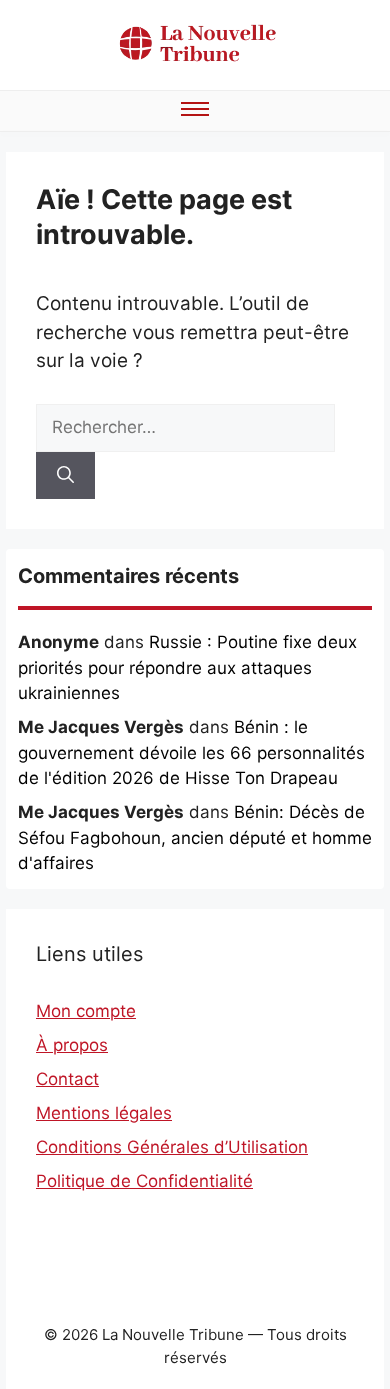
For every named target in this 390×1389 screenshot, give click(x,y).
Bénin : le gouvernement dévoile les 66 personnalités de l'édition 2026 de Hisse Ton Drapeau (191, 752)
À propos (72, 1045)
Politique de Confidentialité (144, 1181)
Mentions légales (104, 1113)
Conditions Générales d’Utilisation (172, 1147)
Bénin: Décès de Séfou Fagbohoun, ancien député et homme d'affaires (195, 837)
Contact (67, 1079)
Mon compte (86, 1011)
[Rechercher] (65, 476)
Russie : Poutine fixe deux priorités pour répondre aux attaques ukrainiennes (187, 667)
